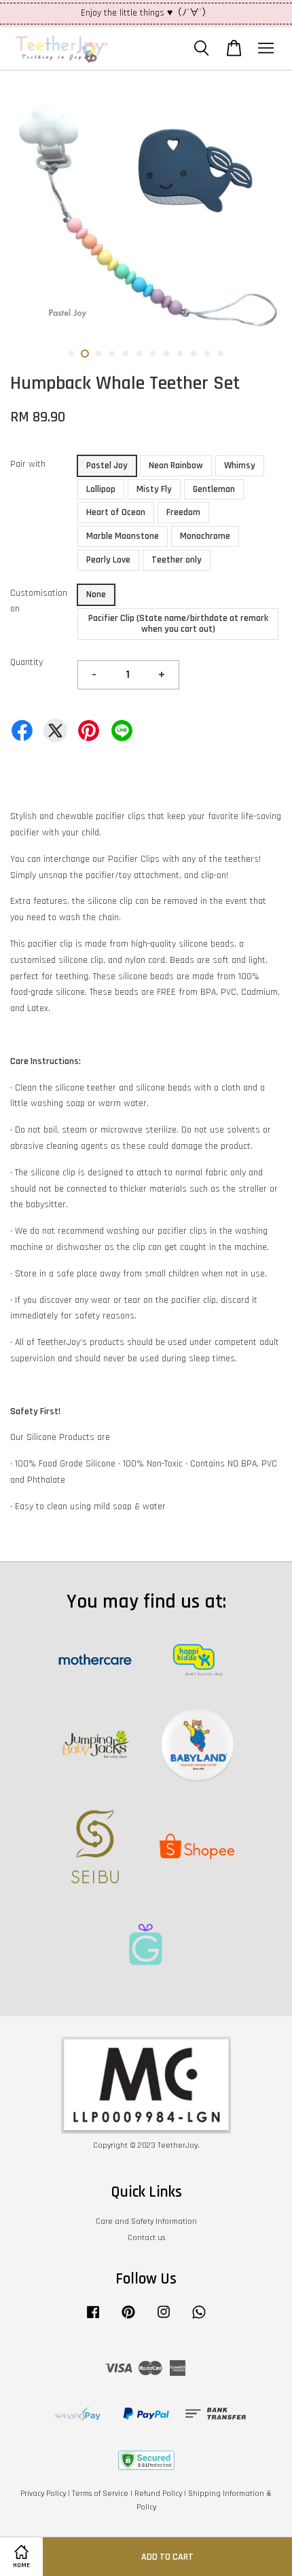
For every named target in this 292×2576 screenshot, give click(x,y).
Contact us (146, 2238)
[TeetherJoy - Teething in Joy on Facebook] (93, 2319)
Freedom (183, 512)
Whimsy (240, 466)
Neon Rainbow (176, 466)
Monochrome (205, 536)
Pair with (28, 464)
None (96, 594)
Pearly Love (108, 560)
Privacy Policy (43, 2494)
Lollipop (101, 489)
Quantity (26, 662)
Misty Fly (154, 489)
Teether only (177, 560)
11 (207, 354)
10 (194, 354)
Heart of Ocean (116, 512)
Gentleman (214, 489)
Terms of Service (100, 2494)
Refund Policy (158, 2494)
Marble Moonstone (123, 536)
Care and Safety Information (146, 2221)
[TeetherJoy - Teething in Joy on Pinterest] (128, 2319)
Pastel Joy (107, 466)
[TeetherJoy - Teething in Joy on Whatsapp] (199, 2319)
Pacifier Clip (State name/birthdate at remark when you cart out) (178, 624)
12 (221, 354)
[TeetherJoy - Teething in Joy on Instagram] (164, 2319)
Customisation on (39, 601)
